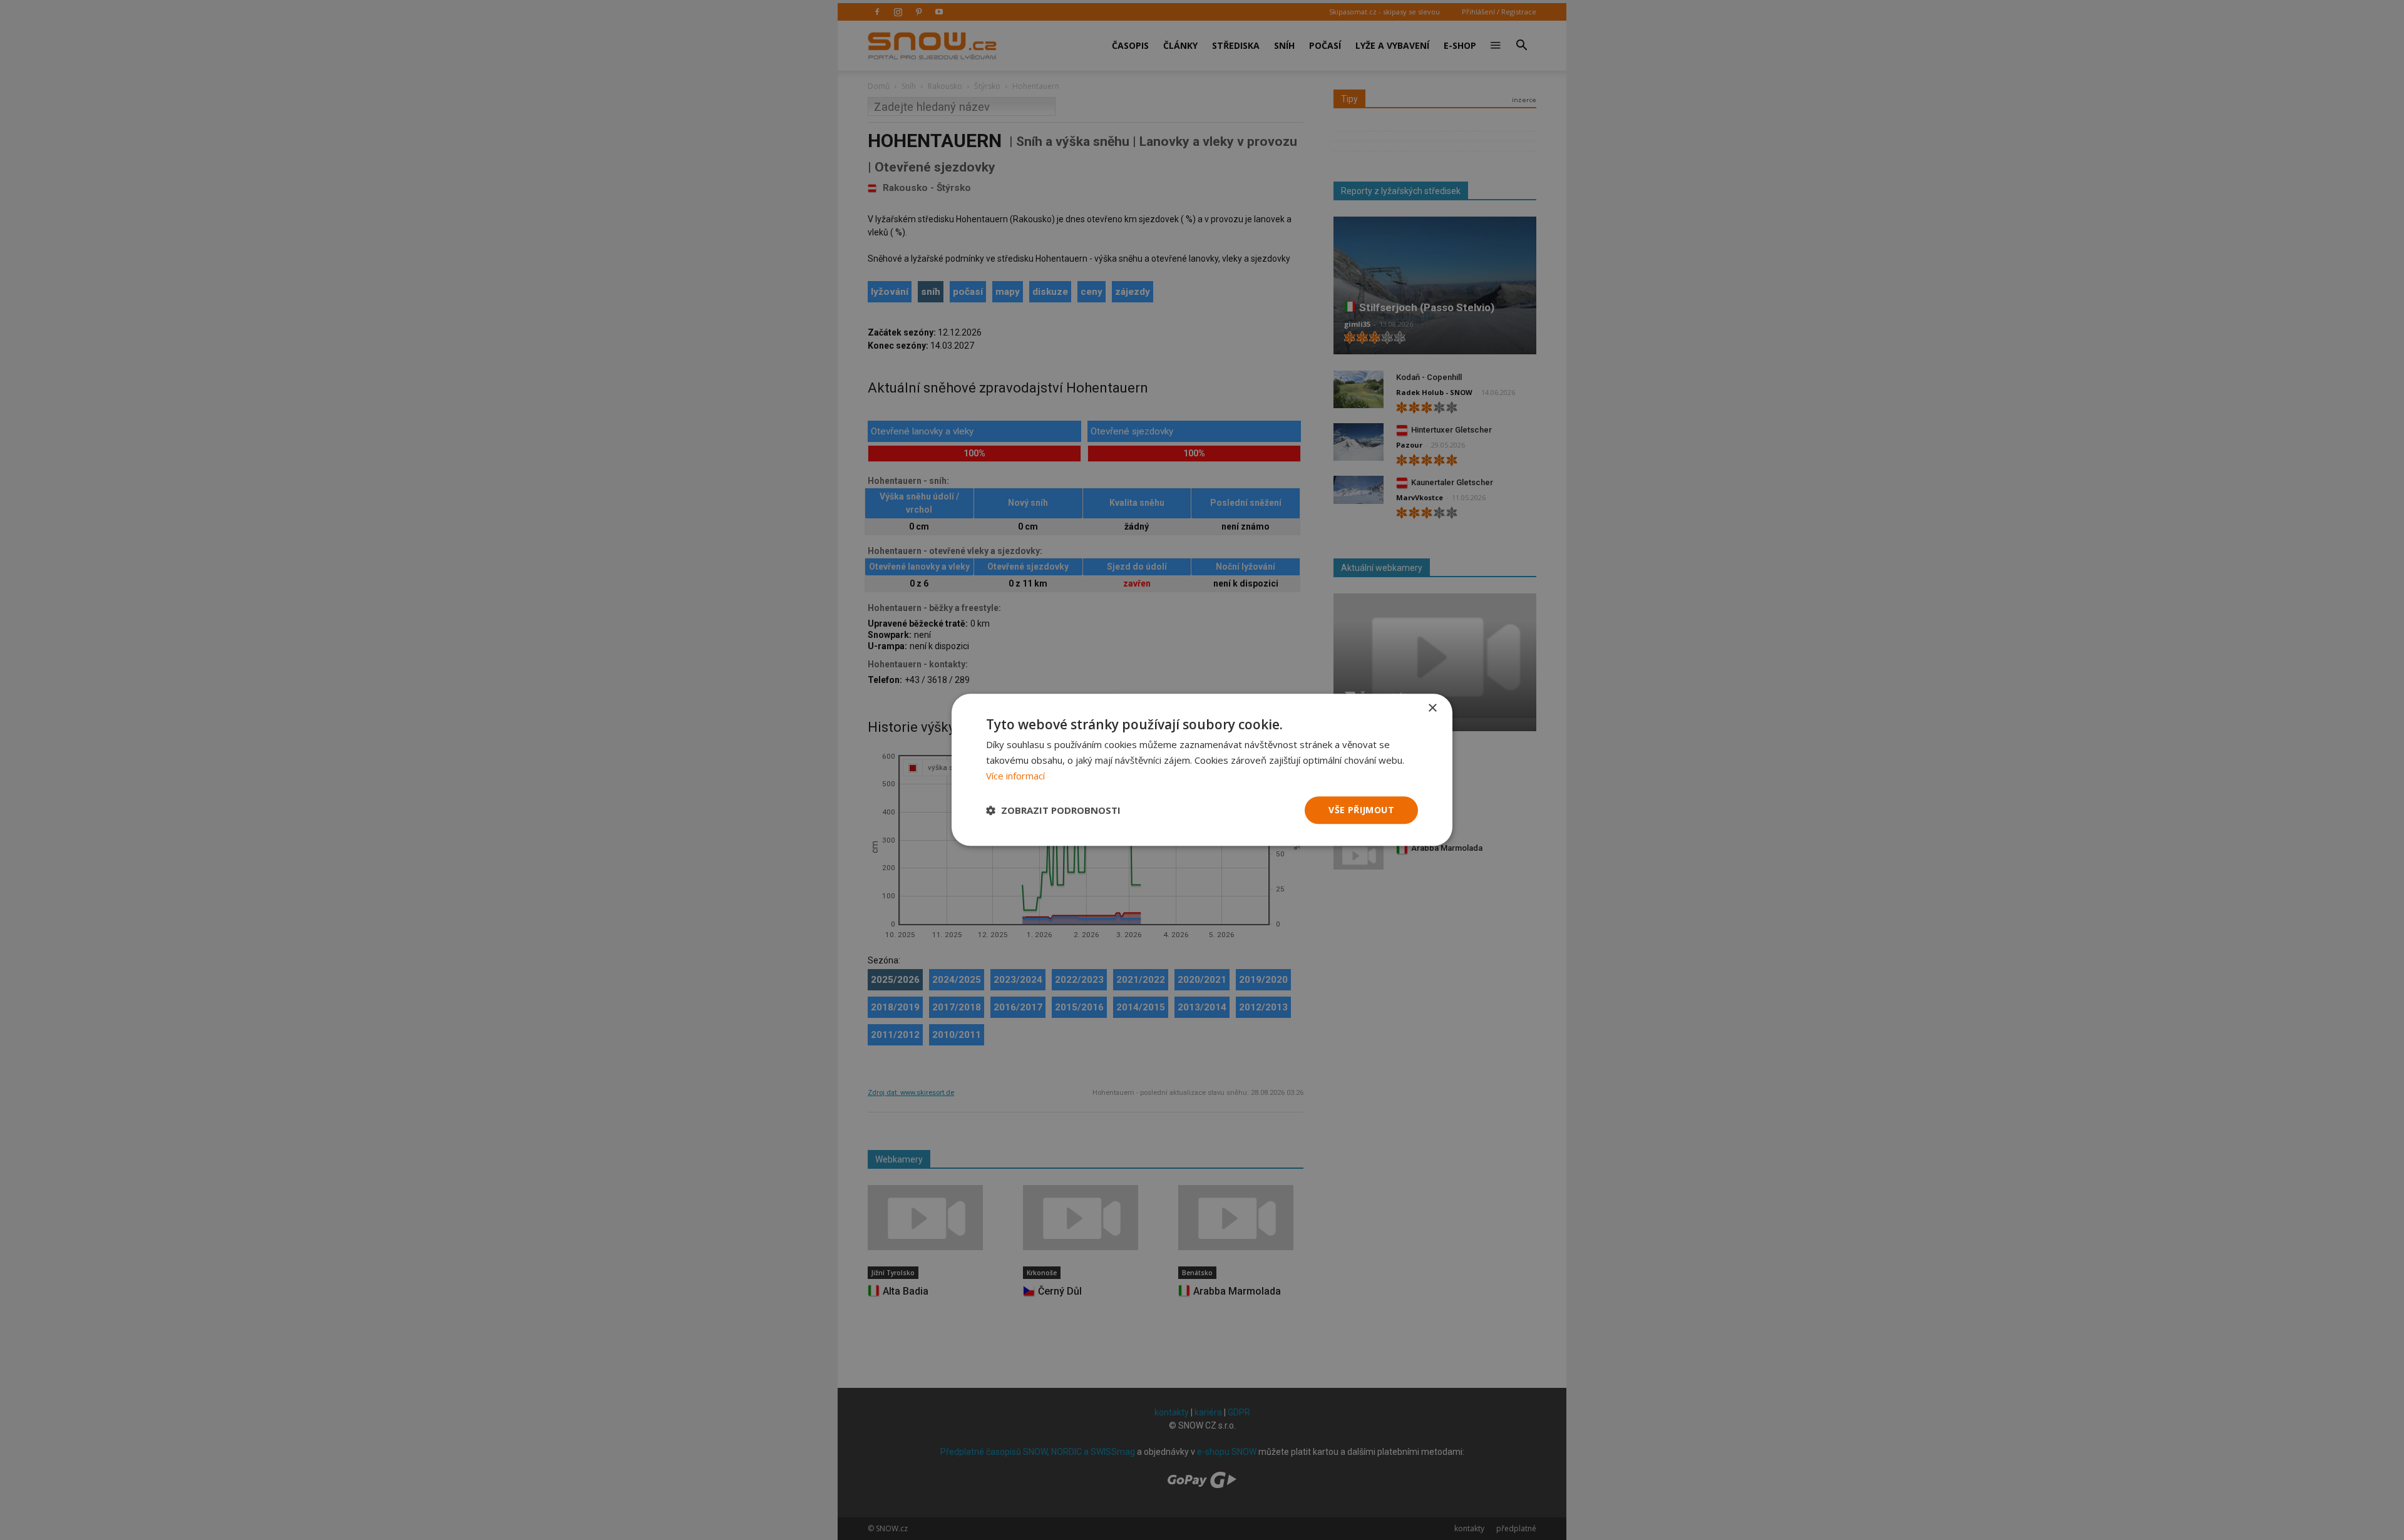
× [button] (1432, 708)
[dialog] (1202, 770)
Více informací (1015, 776)
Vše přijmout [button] (1361, 810)
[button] (1053, 810)
